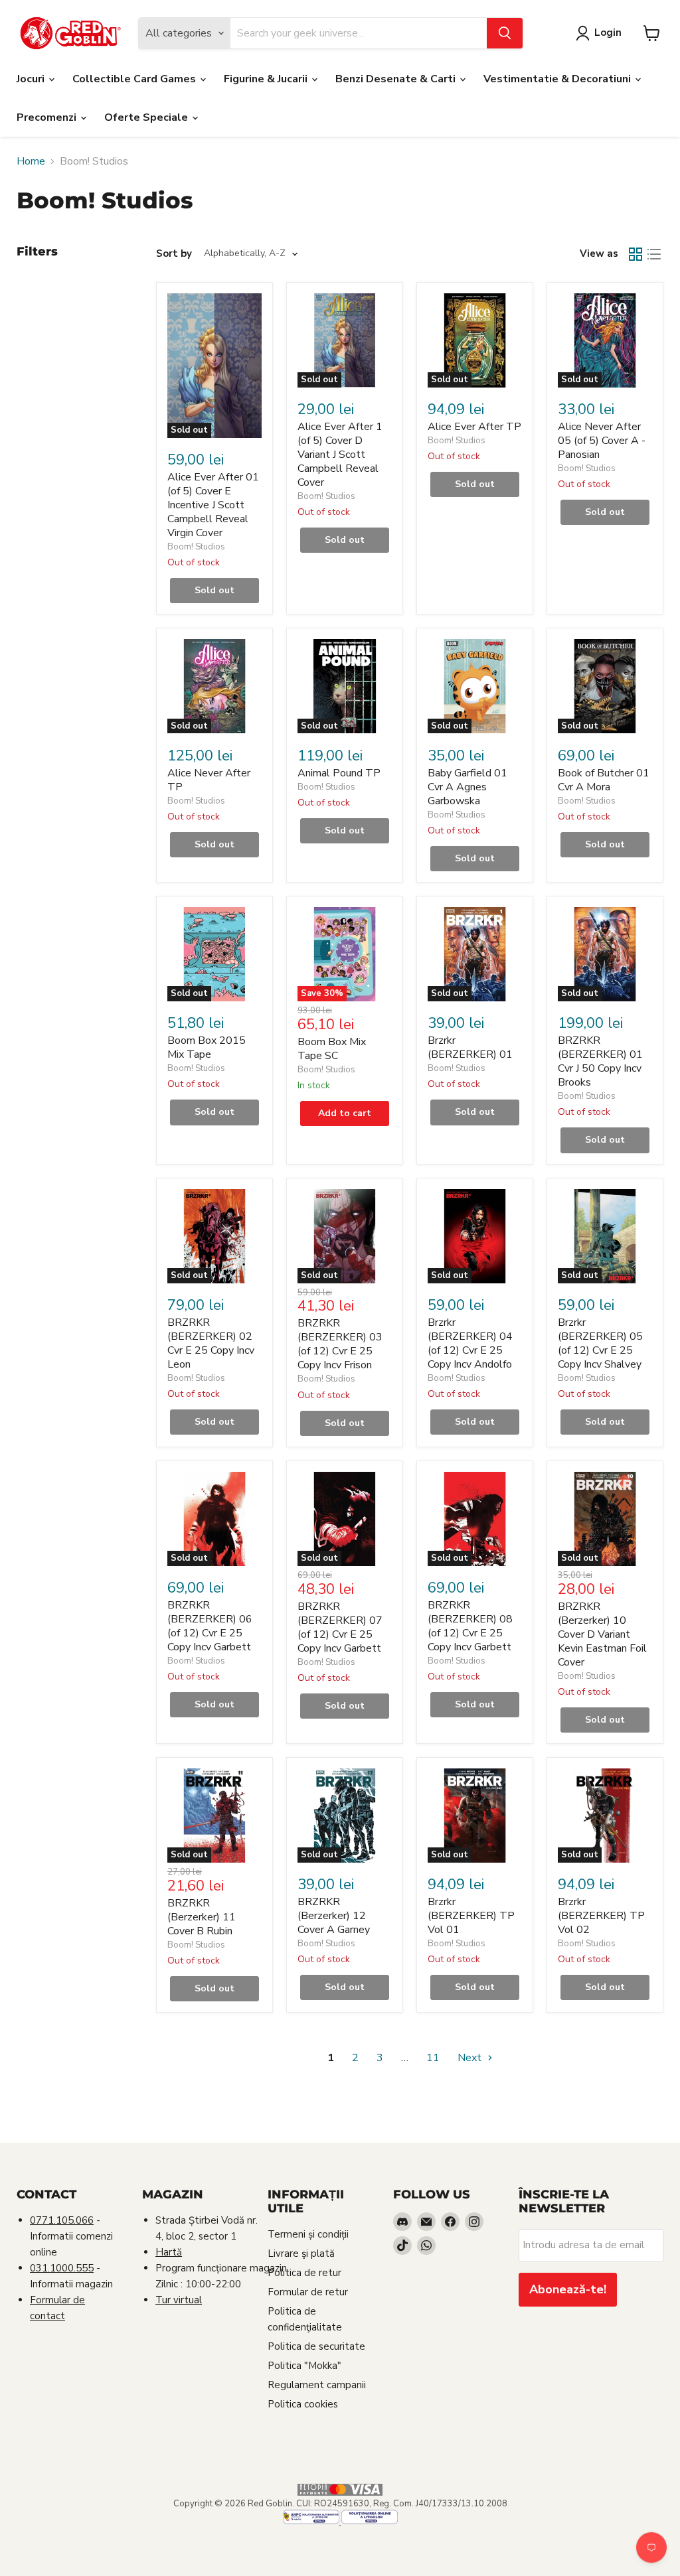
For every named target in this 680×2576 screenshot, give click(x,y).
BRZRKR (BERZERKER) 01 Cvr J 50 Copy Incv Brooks (600, 1061)
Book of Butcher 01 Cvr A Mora (604, 780)
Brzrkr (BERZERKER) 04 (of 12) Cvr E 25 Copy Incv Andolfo (470, 1343)
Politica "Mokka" (304, 2366)
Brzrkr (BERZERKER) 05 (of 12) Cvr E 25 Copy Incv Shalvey (600, 1343)
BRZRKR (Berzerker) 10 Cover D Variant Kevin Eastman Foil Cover (602, 1634)
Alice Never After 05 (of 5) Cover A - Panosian (602, 441)
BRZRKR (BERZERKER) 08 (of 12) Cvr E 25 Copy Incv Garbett (470, 1626)
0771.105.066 (62, 2220)
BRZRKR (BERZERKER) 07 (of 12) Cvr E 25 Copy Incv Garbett (340, 1627)
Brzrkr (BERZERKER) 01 (470, 1047)
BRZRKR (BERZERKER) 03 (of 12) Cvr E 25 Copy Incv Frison (340, 1344)
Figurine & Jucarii (267, 79)
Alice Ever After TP (474, 427)
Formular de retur (308, 2292)
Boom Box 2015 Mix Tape (207, 1047)
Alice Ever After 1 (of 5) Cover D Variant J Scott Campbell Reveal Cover (340, 455)
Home (31, 161)
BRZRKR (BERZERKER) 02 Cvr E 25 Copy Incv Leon (211, 1343)
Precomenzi (48, 117)
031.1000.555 (62, 2268)
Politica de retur (304, 2273)
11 (433, 2058)
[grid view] (636, 254)
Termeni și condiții (308, 2234)
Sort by (174, 254)
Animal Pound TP (339, 773)
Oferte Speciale (147, 117)
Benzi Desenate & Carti (397, 79)
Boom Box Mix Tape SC (332, 1049)
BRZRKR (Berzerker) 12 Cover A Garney (334, 1916)
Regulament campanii (317, 2385)
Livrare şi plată (301, 2254)
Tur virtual (179, 2300)
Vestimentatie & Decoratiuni (558, 79)
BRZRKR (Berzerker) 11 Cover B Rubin (202, 1917)
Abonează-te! (568, 2289)
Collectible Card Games (135, 79)
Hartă (169, 2252)
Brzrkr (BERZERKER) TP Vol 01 (471, 1916)
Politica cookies (303, 2404)
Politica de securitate (316, 2346)
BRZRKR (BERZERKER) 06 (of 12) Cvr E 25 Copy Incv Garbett (210, 1626)
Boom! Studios (196, 547)
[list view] (654, 254)
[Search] (505, 33)
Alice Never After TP (209, 780)
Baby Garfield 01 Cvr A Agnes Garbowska (467, 787)
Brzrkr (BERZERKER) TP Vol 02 (601, 1916)
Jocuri (32, 79)
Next (471, 2058)
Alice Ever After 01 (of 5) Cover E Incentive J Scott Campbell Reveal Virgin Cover (213, 505)
